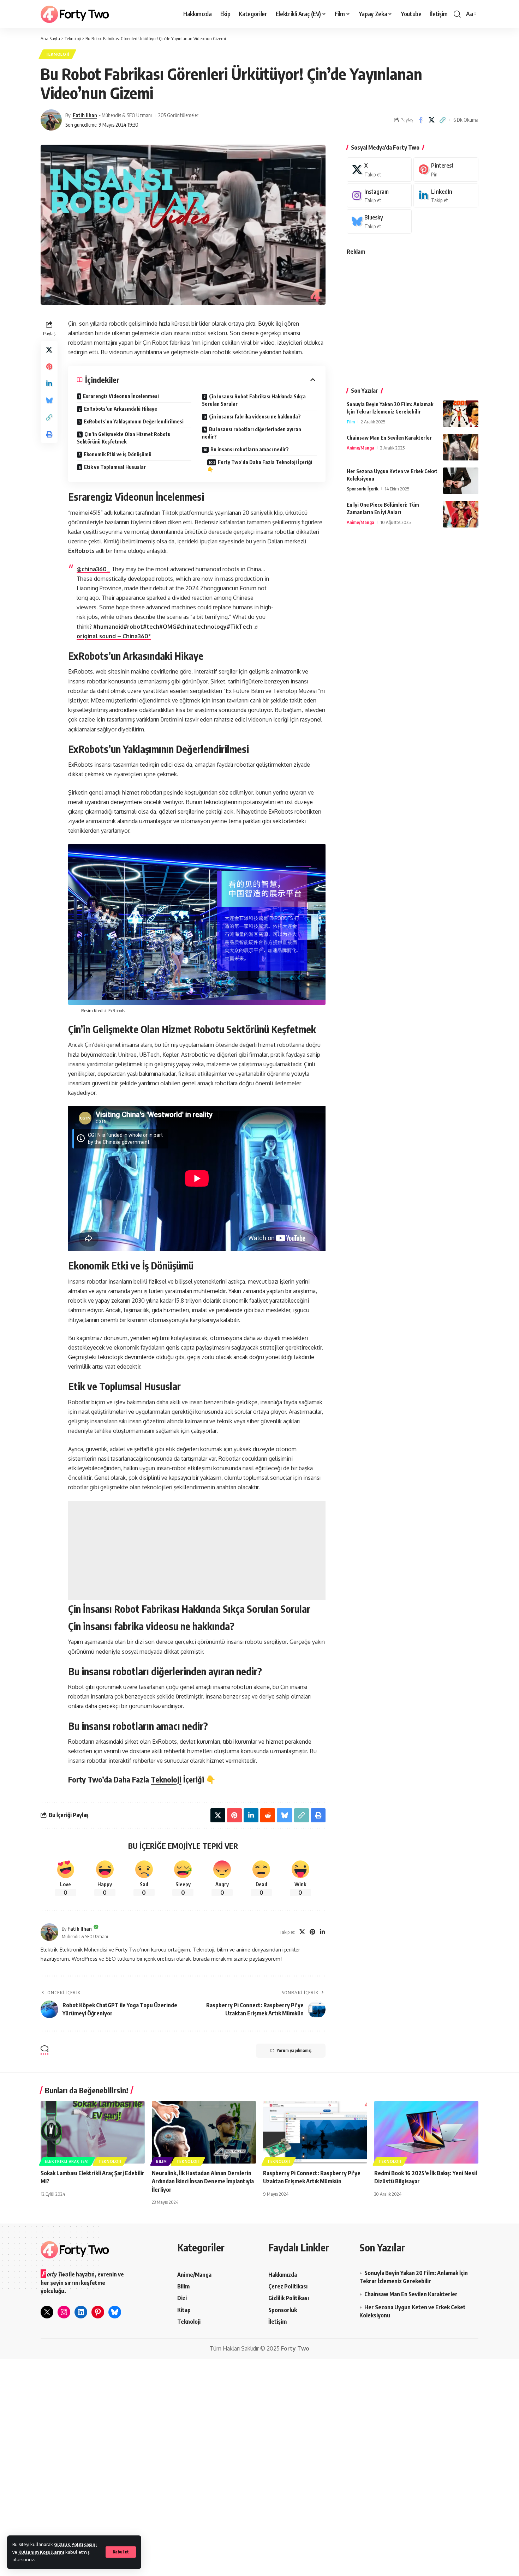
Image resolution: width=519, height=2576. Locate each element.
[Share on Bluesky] (49, 400)
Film (351, 422)
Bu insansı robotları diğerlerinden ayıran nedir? (252, 433)
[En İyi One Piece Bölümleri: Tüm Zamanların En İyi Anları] (461, 514)
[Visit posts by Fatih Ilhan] (51, 120)
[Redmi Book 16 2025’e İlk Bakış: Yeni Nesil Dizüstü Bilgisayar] (426, 2132)
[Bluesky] (379, 221)
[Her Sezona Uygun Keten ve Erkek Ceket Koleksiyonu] (461, 481)
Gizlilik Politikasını (75, 2544)
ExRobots (81, 551)
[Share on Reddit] (268, 1815)
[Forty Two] (75, 14)
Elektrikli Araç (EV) (67, 2161)
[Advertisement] (197, 1550)
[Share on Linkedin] (49, 384)
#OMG (168, 627)
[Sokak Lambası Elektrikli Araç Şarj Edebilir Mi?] (93, 2132)
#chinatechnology (202, 627)
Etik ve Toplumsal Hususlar (115, 467)
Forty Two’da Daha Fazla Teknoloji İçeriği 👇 (260, 466)
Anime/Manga (360, 448)
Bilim (162, 2161)
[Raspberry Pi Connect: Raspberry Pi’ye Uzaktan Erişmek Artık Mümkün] (315, 2132)
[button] (121, 2552)
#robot (133, 627)
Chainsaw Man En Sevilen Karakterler (389, 438)
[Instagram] (379, 196)
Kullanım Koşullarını (41, 2552)
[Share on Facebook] (420, 120)
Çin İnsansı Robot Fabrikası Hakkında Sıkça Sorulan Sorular (254, 400)
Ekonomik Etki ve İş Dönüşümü (118, 454)
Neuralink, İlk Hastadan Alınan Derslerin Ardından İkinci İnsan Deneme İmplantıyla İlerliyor (203, 2181)
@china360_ (93, 569)
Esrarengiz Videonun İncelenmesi (121, 396)
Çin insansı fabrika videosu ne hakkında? (255, 417)
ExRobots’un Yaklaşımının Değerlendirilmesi (134, 421)
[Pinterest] (312, 1932)
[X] (302, 1932)
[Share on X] (431, 120)
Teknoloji (57, 54)
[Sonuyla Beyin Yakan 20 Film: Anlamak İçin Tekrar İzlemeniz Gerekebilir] (461, 414)
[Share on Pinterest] (49, 367)
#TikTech (240, 627)
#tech (151, 627)
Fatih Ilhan (85, 115)
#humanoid (108, 627)
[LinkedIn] (322, 1932)
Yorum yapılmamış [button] (294, 2050)
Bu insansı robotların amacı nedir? (250, 449)
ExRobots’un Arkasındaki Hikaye (121, 409)
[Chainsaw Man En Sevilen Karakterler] (461, 447)
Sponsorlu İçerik (363, 489)
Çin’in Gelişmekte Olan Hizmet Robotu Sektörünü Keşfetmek (124, 438)
